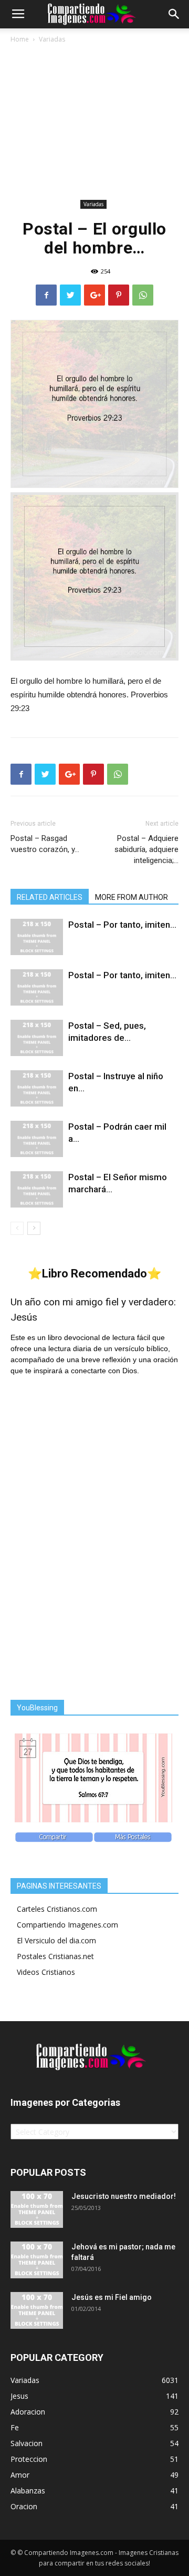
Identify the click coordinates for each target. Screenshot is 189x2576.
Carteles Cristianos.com (57, 1909)
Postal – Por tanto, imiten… (122, 925)
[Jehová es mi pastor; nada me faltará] (37, 2260)
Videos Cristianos (46, 1972)
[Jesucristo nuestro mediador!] (37, 2209)
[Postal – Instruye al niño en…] (37, 1088)
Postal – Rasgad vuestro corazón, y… (45, 844)
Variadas (52, 39)
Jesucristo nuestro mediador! (124, 2196)
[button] (174, 14)
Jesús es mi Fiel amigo (112, 2297)
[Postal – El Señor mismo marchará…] (37, 1189)
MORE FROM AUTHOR (132, 897)
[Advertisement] (94, 123)
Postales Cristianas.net (55, 1956)
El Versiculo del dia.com (56, 1940)
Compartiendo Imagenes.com (67, 1925)
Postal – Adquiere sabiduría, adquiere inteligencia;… (146, 849)
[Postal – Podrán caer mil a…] (37, 1139)
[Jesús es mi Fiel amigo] (37, 2310)
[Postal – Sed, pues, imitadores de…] (37, 1038)
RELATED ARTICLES (50, 897)
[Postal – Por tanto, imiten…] (37, 937)
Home (20, 39)
